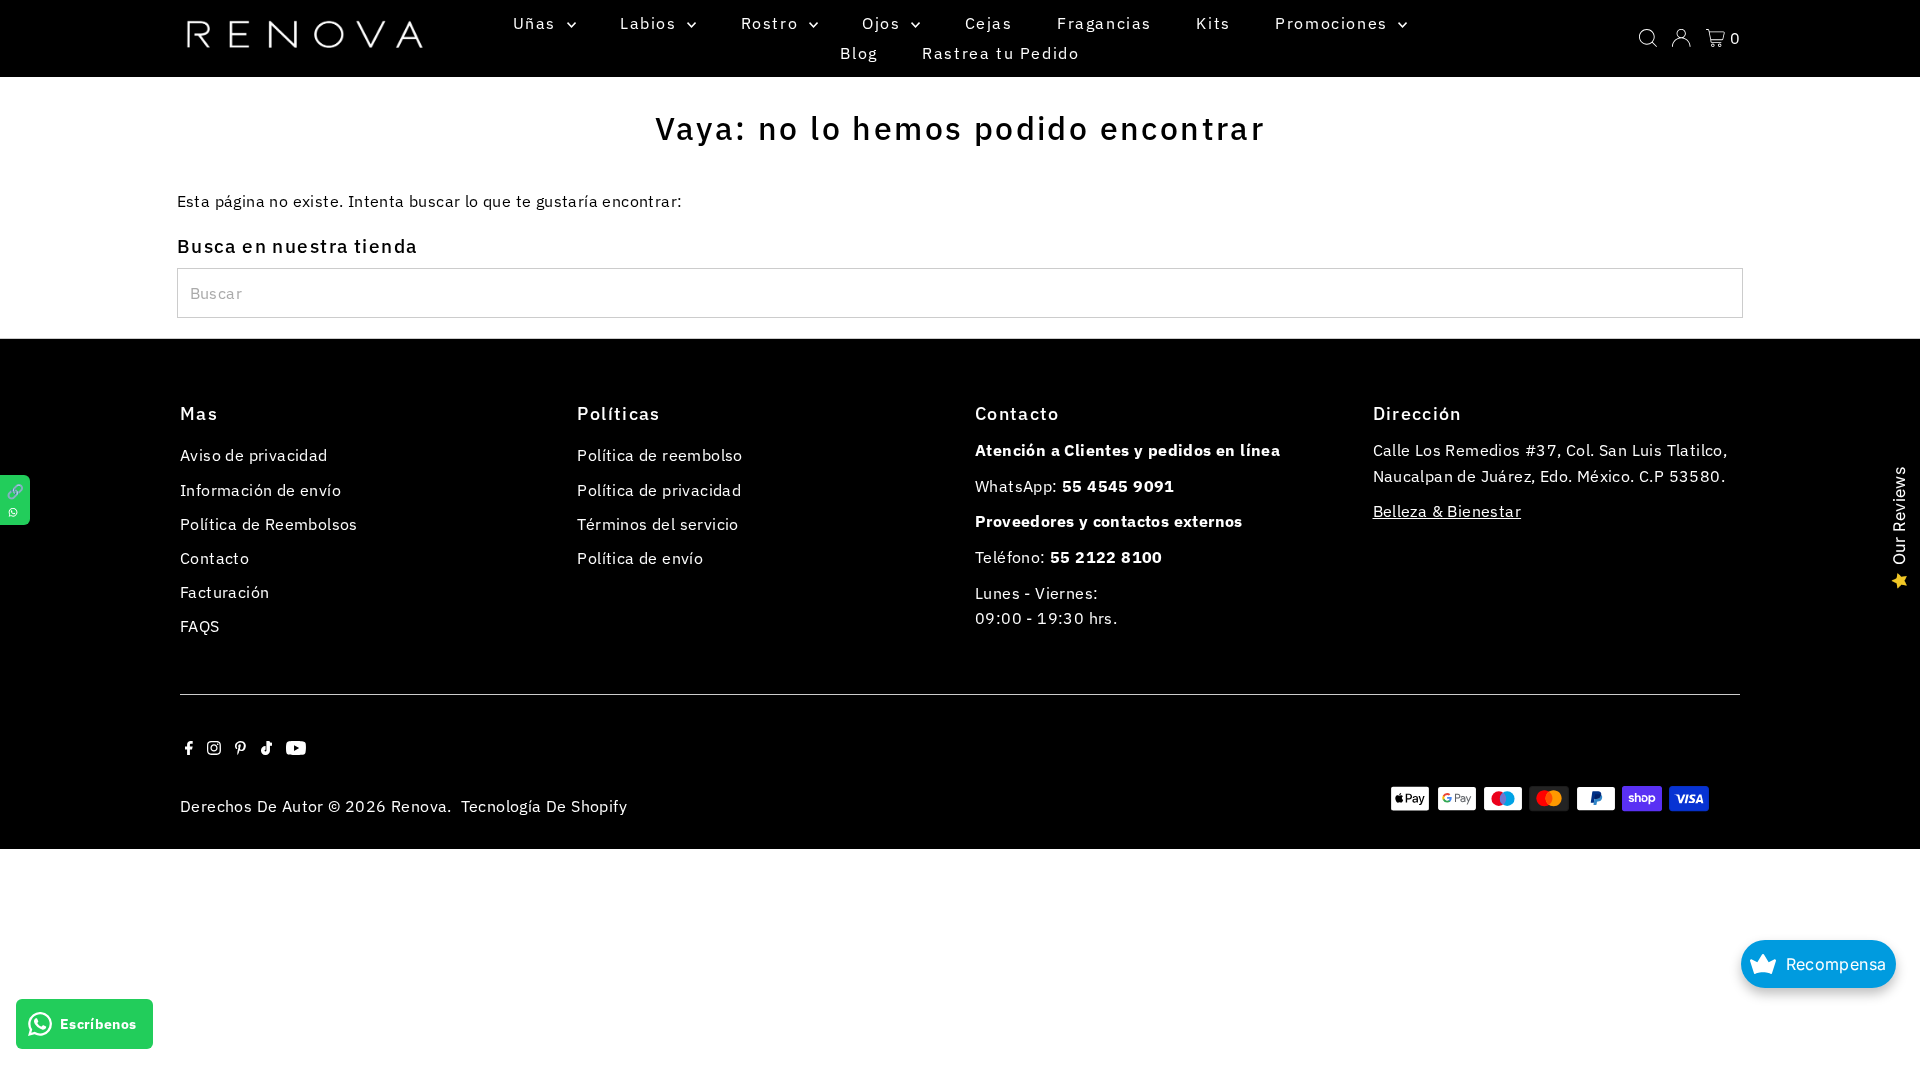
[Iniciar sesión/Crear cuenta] (1681, 38)
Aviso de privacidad (254, 455)
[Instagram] (214, 749)
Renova (419, 806)
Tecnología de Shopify (544, 806)
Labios (651, 23)
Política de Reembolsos (269, 524)
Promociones (1334, 23)
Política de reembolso (659, 455)
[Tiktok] (266, 749)
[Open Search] (1648, 38)
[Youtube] (296, 749)
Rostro (772, 23)
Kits (1213, 23)
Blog (858, 53)
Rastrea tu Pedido (1000, 53)
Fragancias (1104, 23)
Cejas (989, 23)
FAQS (200, 626)
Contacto (214, 558)
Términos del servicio (657, 524)
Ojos (884, 23)
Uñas (537, 23)
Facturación (224, 592)
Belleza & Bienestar (1447, 511)
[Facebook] (189, 749)
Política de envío (640, 558)
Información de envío (260, 490)
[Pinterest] (240, 749)
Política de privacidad (659, 490)
